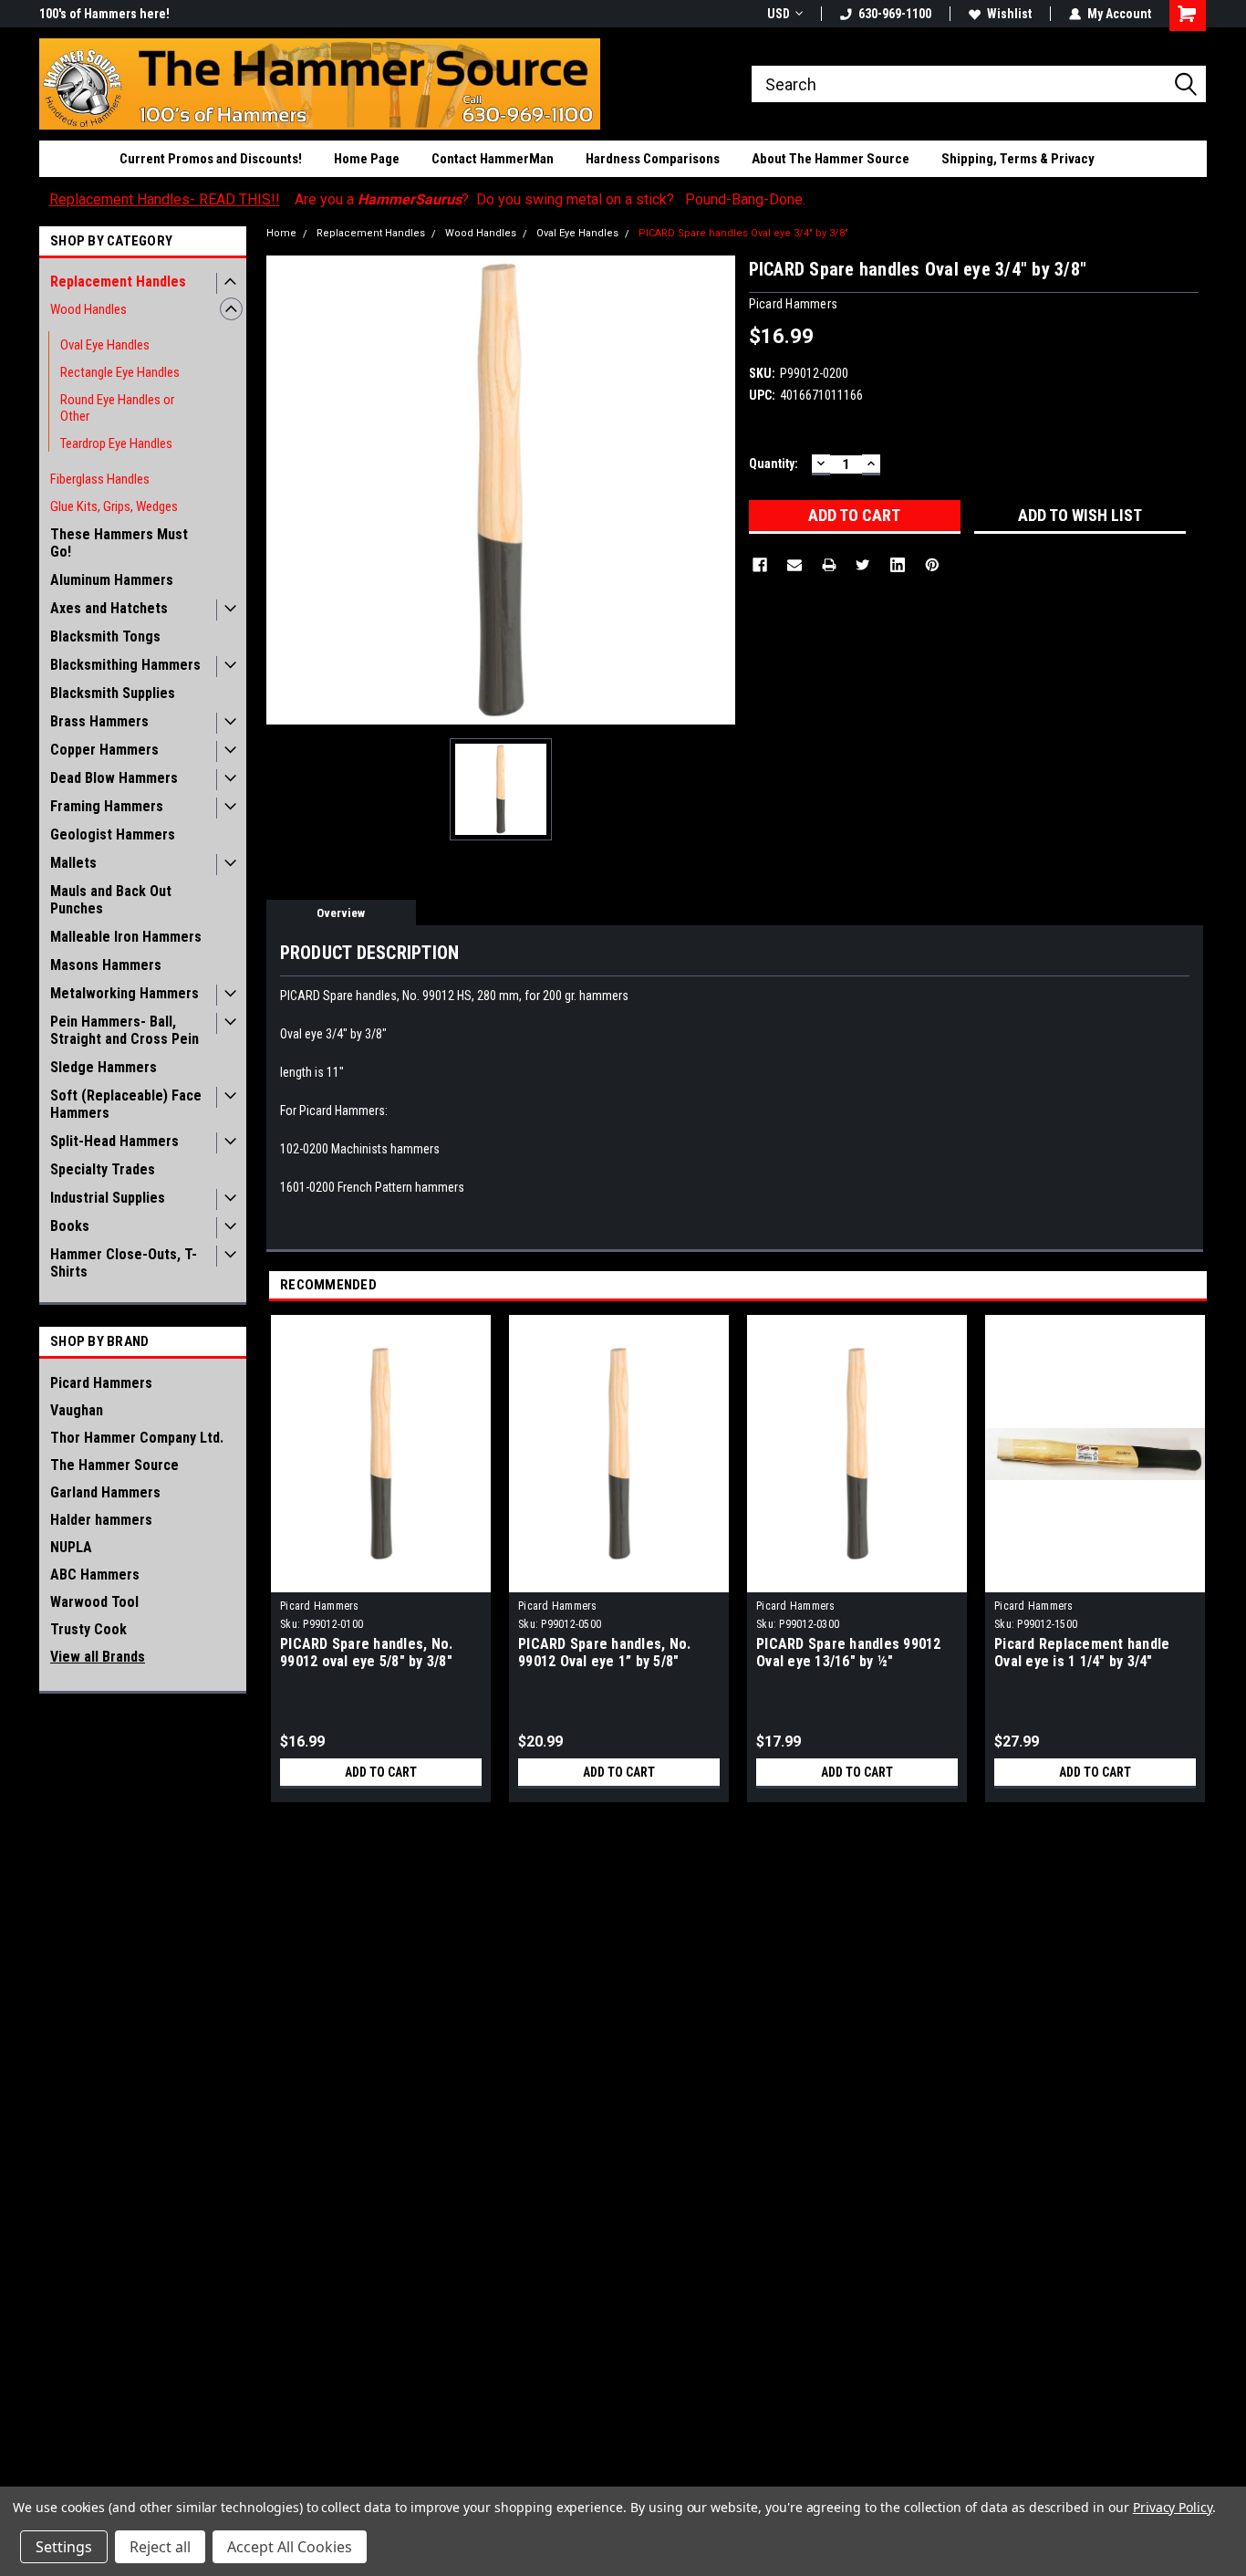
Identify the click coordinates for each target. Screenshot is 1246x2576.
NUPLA (71, 1547)
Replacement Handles (118, 282)
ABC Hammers (95, 1575)
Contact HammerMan (493, 159)
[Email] (794, 565)
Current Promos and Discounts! (211, 159)
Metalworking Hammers (125, 993)
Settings (64, 2547)
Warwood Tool (94, 1602)
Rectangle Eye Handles (120, 372)
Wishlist (1009, 14)
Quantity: (774, 464)
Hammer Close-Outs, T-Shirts (124, 1263)
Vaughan (77, 1410)
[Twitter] (863, 565)
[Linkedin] (898, 565)
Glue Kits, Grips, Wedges (114, 506)
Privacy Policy (1173, 2507)
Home (281, 233)
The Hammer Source (114, 1465)
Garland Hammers (105, 1492)
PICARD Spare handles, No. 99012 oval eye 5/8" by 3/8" (366, 1653)
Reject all (160, 2547)
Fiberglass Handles (100, 479)
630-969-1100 (895, 14)
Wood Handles (88, 309)
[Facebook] (760, 565)
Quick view (381, 1579)
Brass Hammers (99, 721)
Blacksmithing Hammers (125, 665)
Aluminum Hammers (112, 580)
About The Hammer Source (831, 159)
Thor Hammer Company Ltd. (137, 1438)
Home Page (367, 159)
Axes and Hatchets (109, 608)
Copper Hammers (104, 750)
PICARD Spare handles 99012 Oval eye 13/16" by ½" (849, 1653)
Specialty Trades (103, 1169)
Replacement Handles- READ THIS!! (165, 199)
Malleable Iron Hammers (126, 937)
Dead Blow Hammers (114, 778)
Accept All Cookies (290, 2547)
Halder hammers (101, 1520)
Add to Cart (381, 1772)
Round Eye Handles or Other (117, 408)
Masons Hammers (106, 965)
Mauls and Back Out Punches (111, 900)
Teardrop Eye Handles (116, 443)
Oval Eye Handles (105, 345)
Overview (341, 913)
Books (70, 1226)
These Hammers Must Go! (119, 543)
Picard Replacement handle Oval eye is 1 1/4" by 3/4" (1082, 1653)
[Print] (829, 565)
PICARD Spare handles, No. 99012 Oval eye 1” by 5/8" (604, 1653)
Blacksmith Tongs (105, 636)
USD (779, 14)
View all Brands (98, 1657)
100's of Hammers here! (104, 14)
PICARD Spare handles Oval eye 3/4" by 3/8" (743, 233)
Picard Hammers (101, 1383)
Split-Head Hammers (114, 1141)
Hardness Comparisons (653, 159)
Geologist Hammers (113, 834)
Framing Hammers (107, 806)
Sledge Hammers (104, 1067)
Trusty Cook (88, 1629)
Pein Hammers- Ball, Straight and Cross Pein (125, 1030)
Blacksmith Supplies (113, 693)
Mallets (73, 863)
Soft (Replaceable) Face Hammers (126, 1104)
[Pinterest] (932, 565)
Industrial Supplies (108, 1198)
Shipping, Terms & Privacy (1018, 159)
